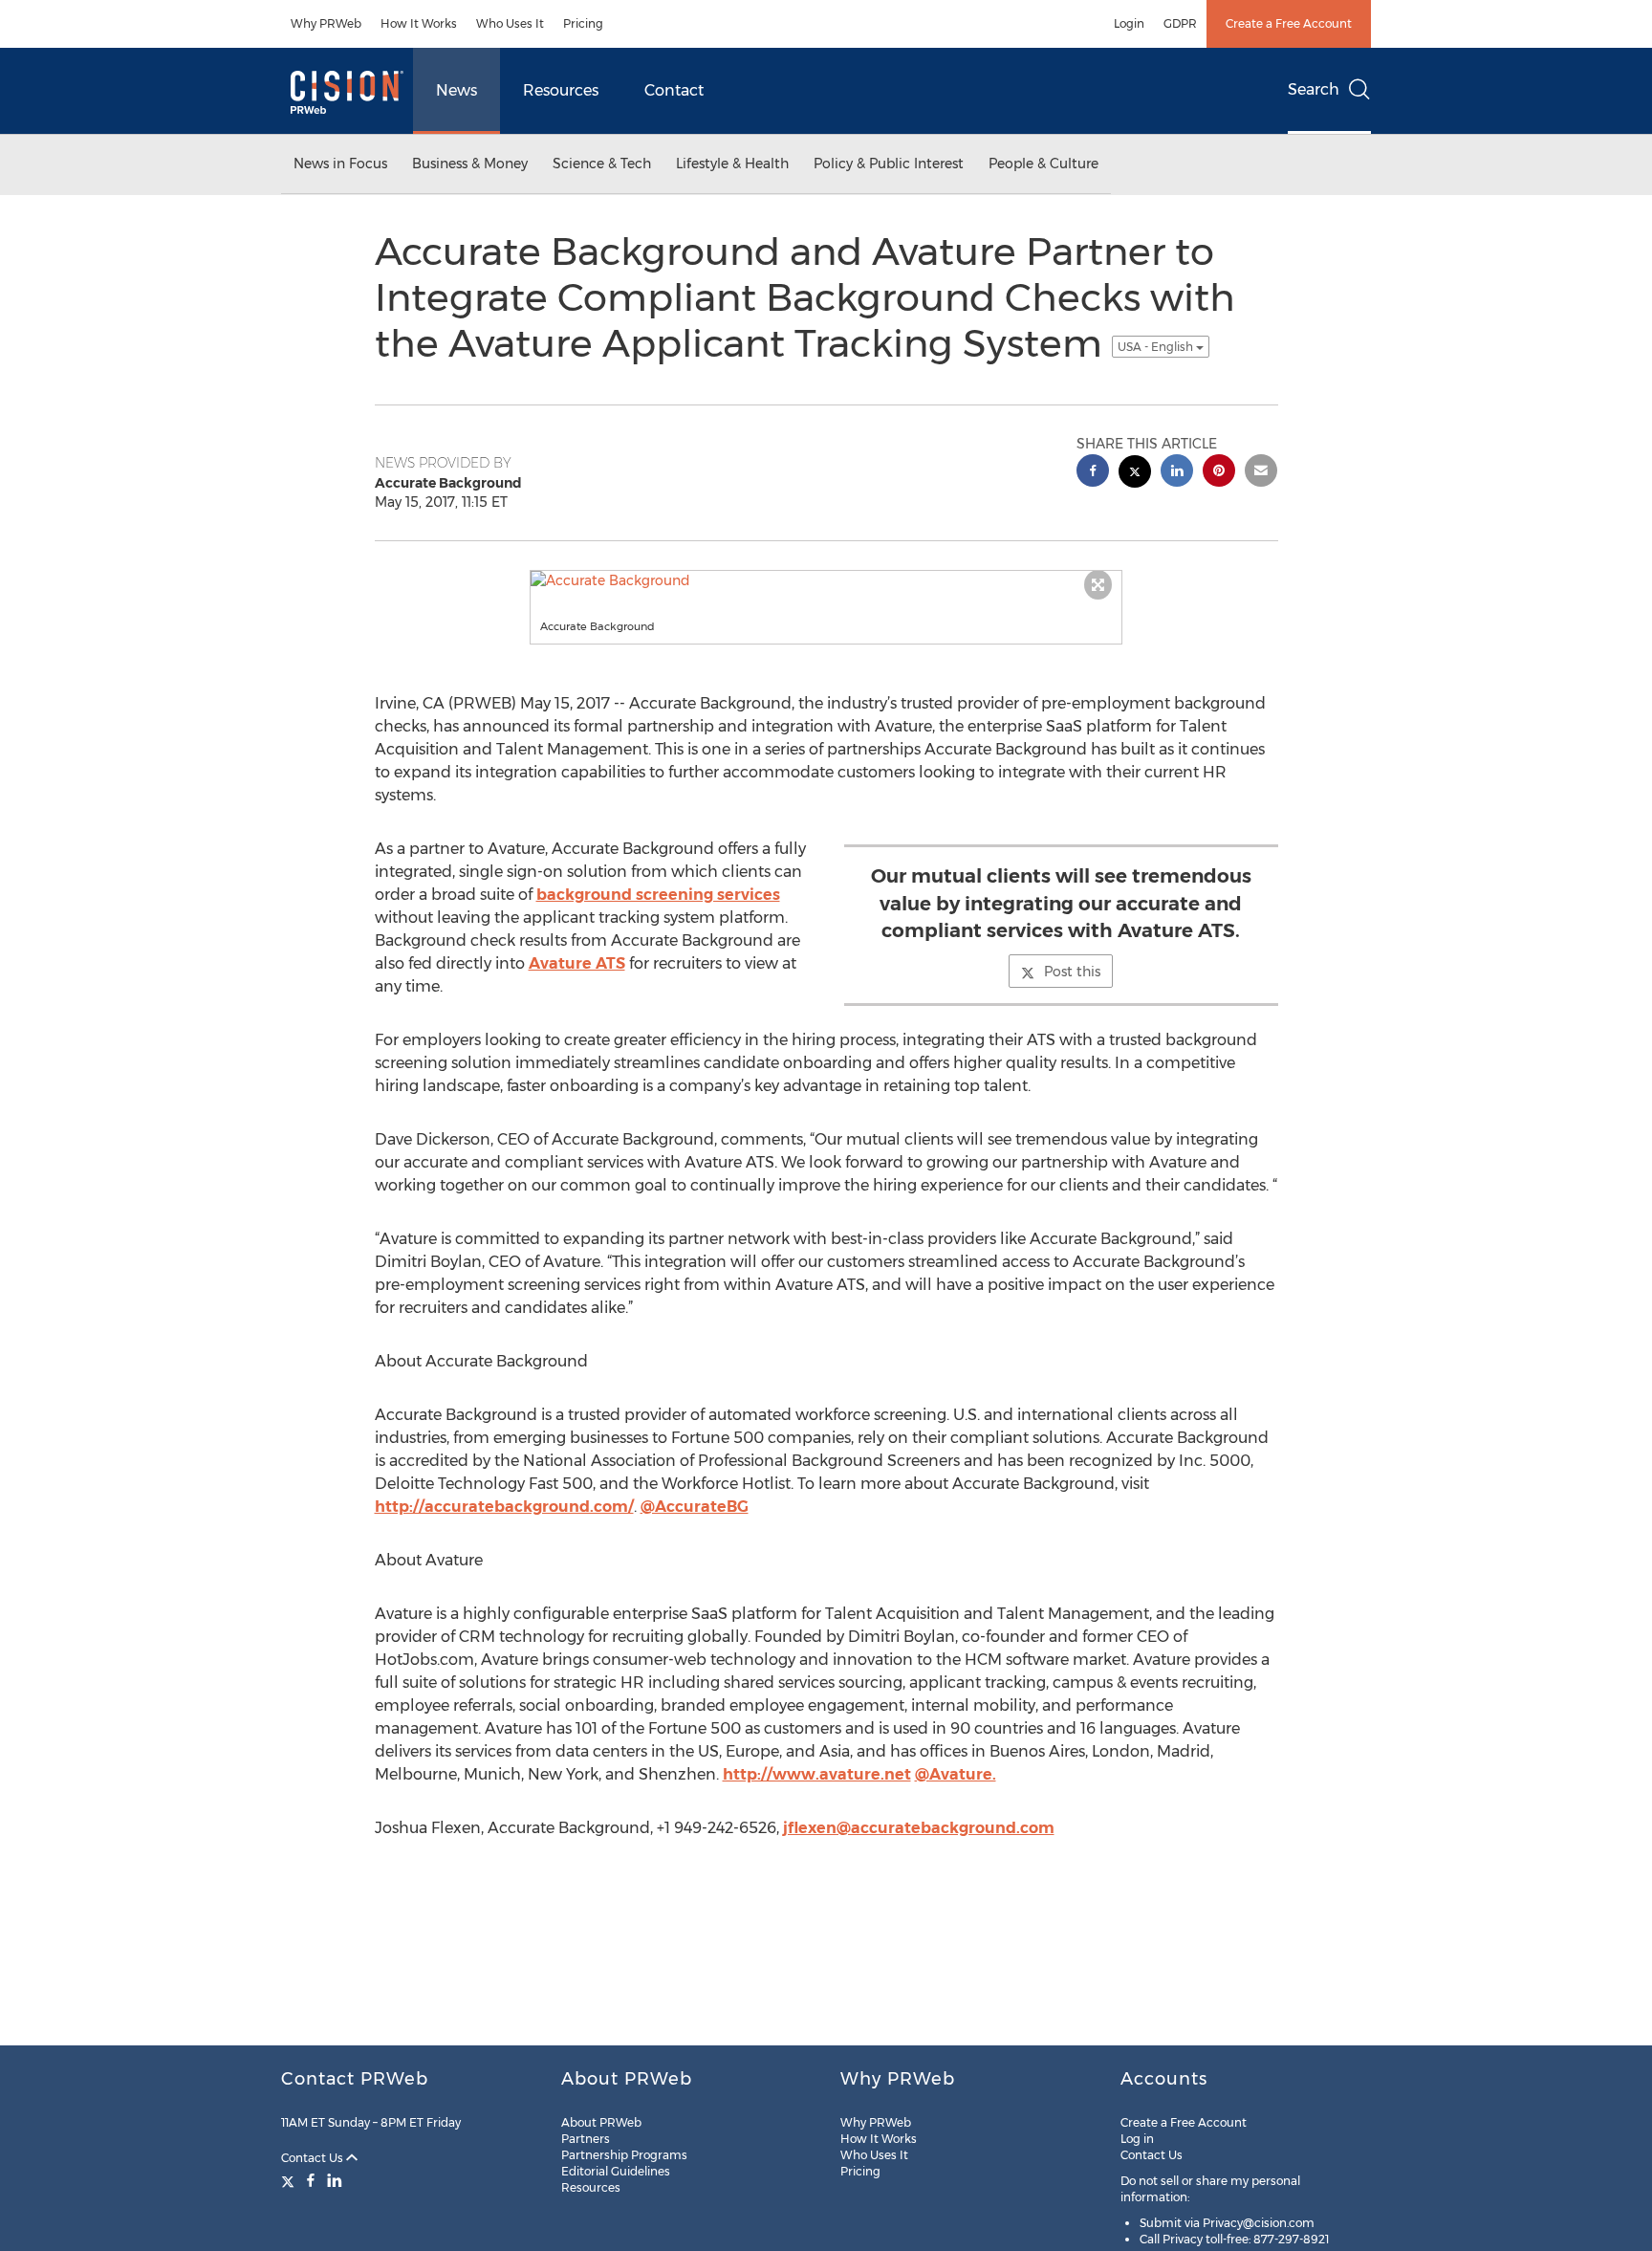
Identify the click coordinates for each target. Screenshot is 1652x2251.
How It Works (419, 23)
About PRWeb (601, 2122)
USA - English (1157, 347)
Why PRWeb (326, 23)
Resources (561, 90)
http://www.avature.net (817, 1774)
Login (1129, 23)
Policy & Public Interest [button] (889, 164)
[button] (826, 580)
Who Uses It (510, 23)
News (456, 90)
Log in (1137, 2139)
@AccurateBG (695, 1507)
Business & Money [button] (470, 164)
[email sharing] (1261, 473)
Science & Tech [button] (602, 164)
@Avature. (956, 1774)
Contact (674, 90)
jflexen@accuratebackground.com (919, 1828)
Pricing (583, 23)
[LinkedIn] (335, 2180)
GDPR (1180, 23)
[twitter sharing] (1135, 474)
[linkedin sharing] (1177, 473)
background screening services (658, 895)
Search (1314, 89)
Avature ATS (577, 963)
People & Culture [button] (1043, 164)
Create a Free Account (1289, 23)
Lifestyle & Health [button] (732, 164)
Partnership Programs (624, 2155)
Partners (586, 2139)
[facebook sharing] (1093, 473)
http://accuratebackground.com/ (504, 1507)
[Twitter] (290, 2180)
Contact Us (314, 2158)
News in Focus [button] (340, 164)
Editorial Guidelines (616, 2171)
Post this (1072, 972)
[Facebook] (311, 2180)
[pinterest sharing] (1219, 473)
